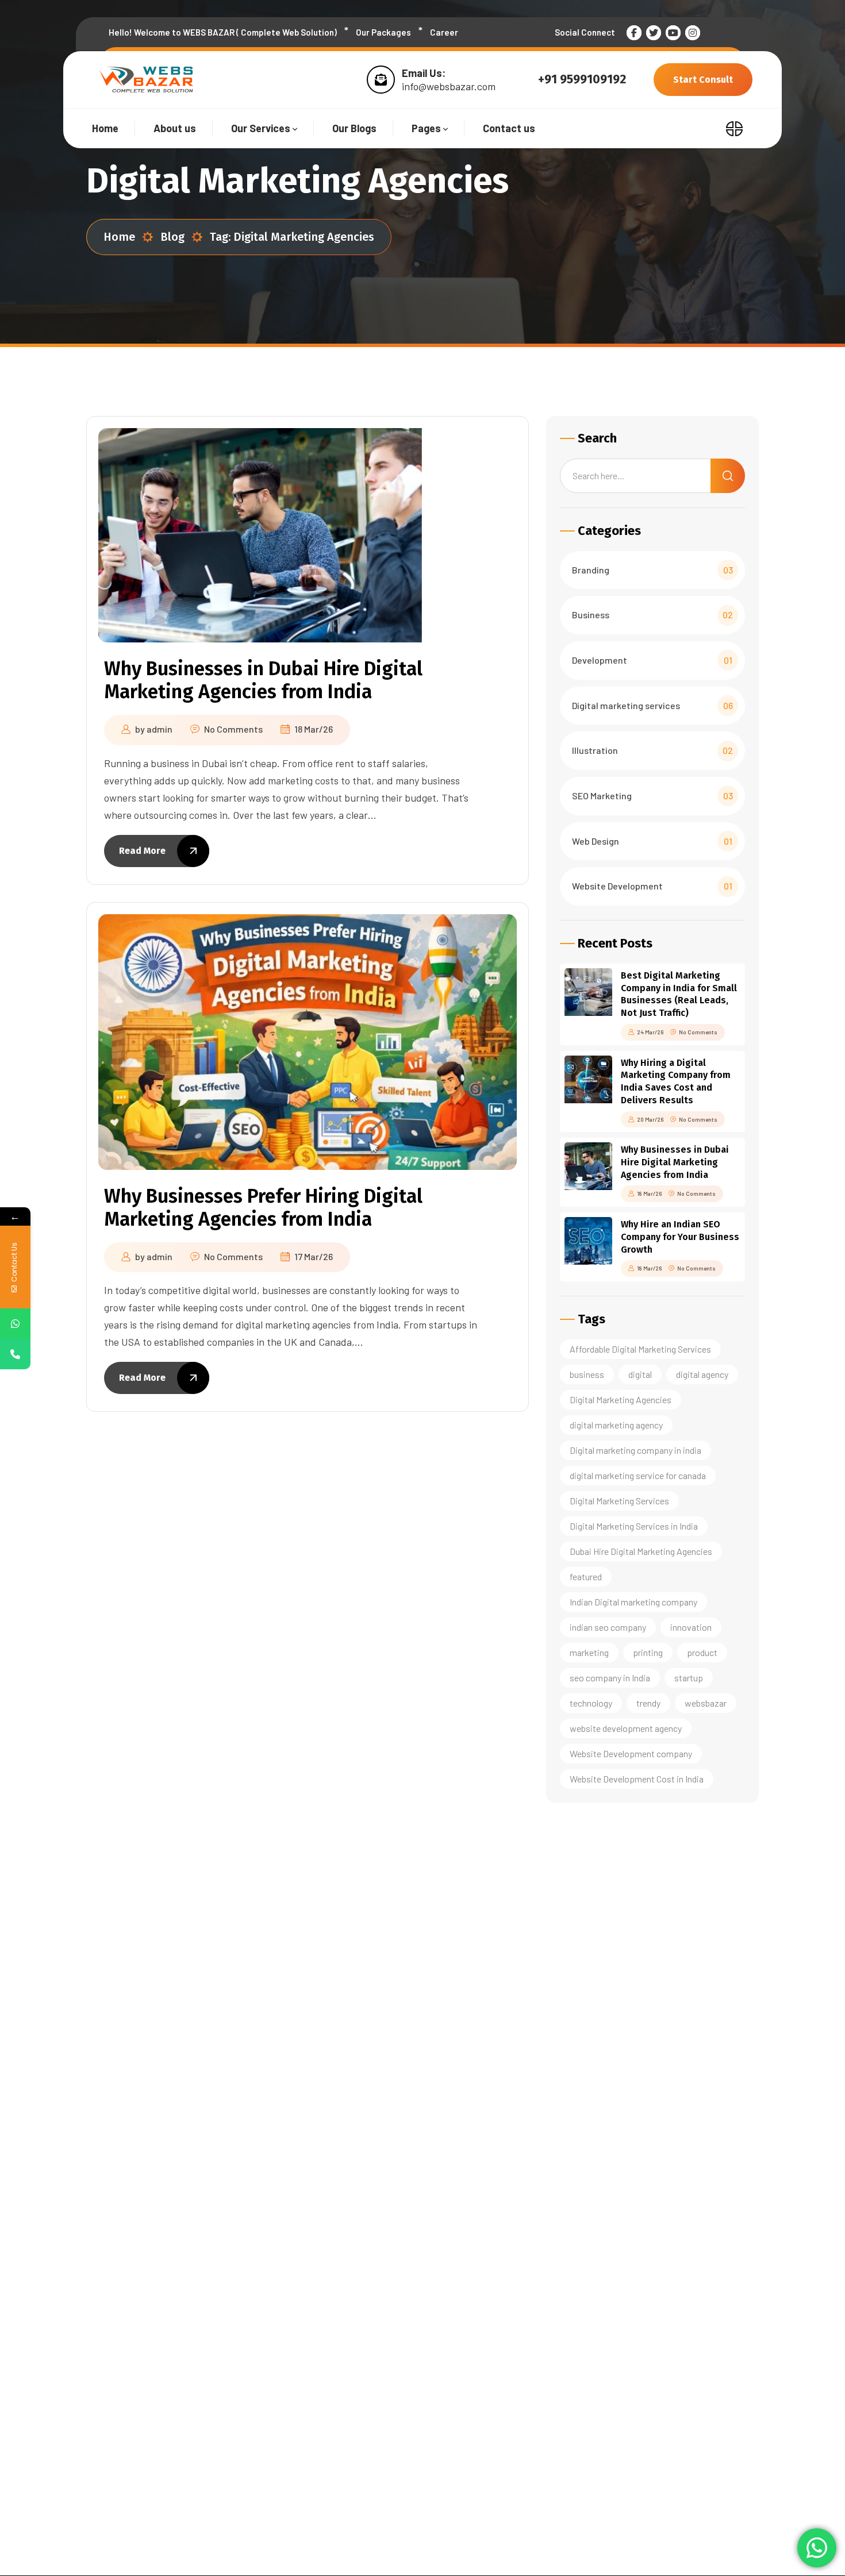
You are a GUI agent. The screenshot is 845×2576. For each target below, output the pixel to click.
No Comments (233, 729)
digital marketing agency (616, 1425)
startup (689, 1678)
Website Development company (631, 1753)
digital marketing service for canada (638, 1475)
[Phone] (15, 1354)
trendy (648, 1703)
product (702, 1652)
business (587, 1374)
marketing (589, 1652)
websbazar (706, 1703)
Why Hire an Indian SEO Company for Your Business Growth (680, 1237)
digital (640, 1374)
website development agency (626, 1728)
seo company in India (610, 1678)
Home (119, 237)
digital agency (702, 1374)
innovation (691, 1627)
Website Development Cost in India (637, 1779)
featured (586, 1576)
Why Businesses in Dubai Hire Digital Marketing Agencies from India (263, 680)
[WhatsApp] (15, 1324)
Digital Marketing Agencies (621, 1399)
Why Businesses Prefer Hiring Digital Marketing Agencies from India (263, 1208)
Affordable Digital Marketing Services (640, 1349)
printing (648, 1652)
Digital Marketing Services (619, 1501)
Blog (172, 237)
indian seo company (608, 1627)
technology (591, 1703)
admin (160, 729)
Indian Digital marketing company (633, 1602)
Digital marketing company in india (635, 1450)
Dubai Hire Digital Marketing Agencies (641, 1551)
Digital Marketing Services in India (634, 1526)
